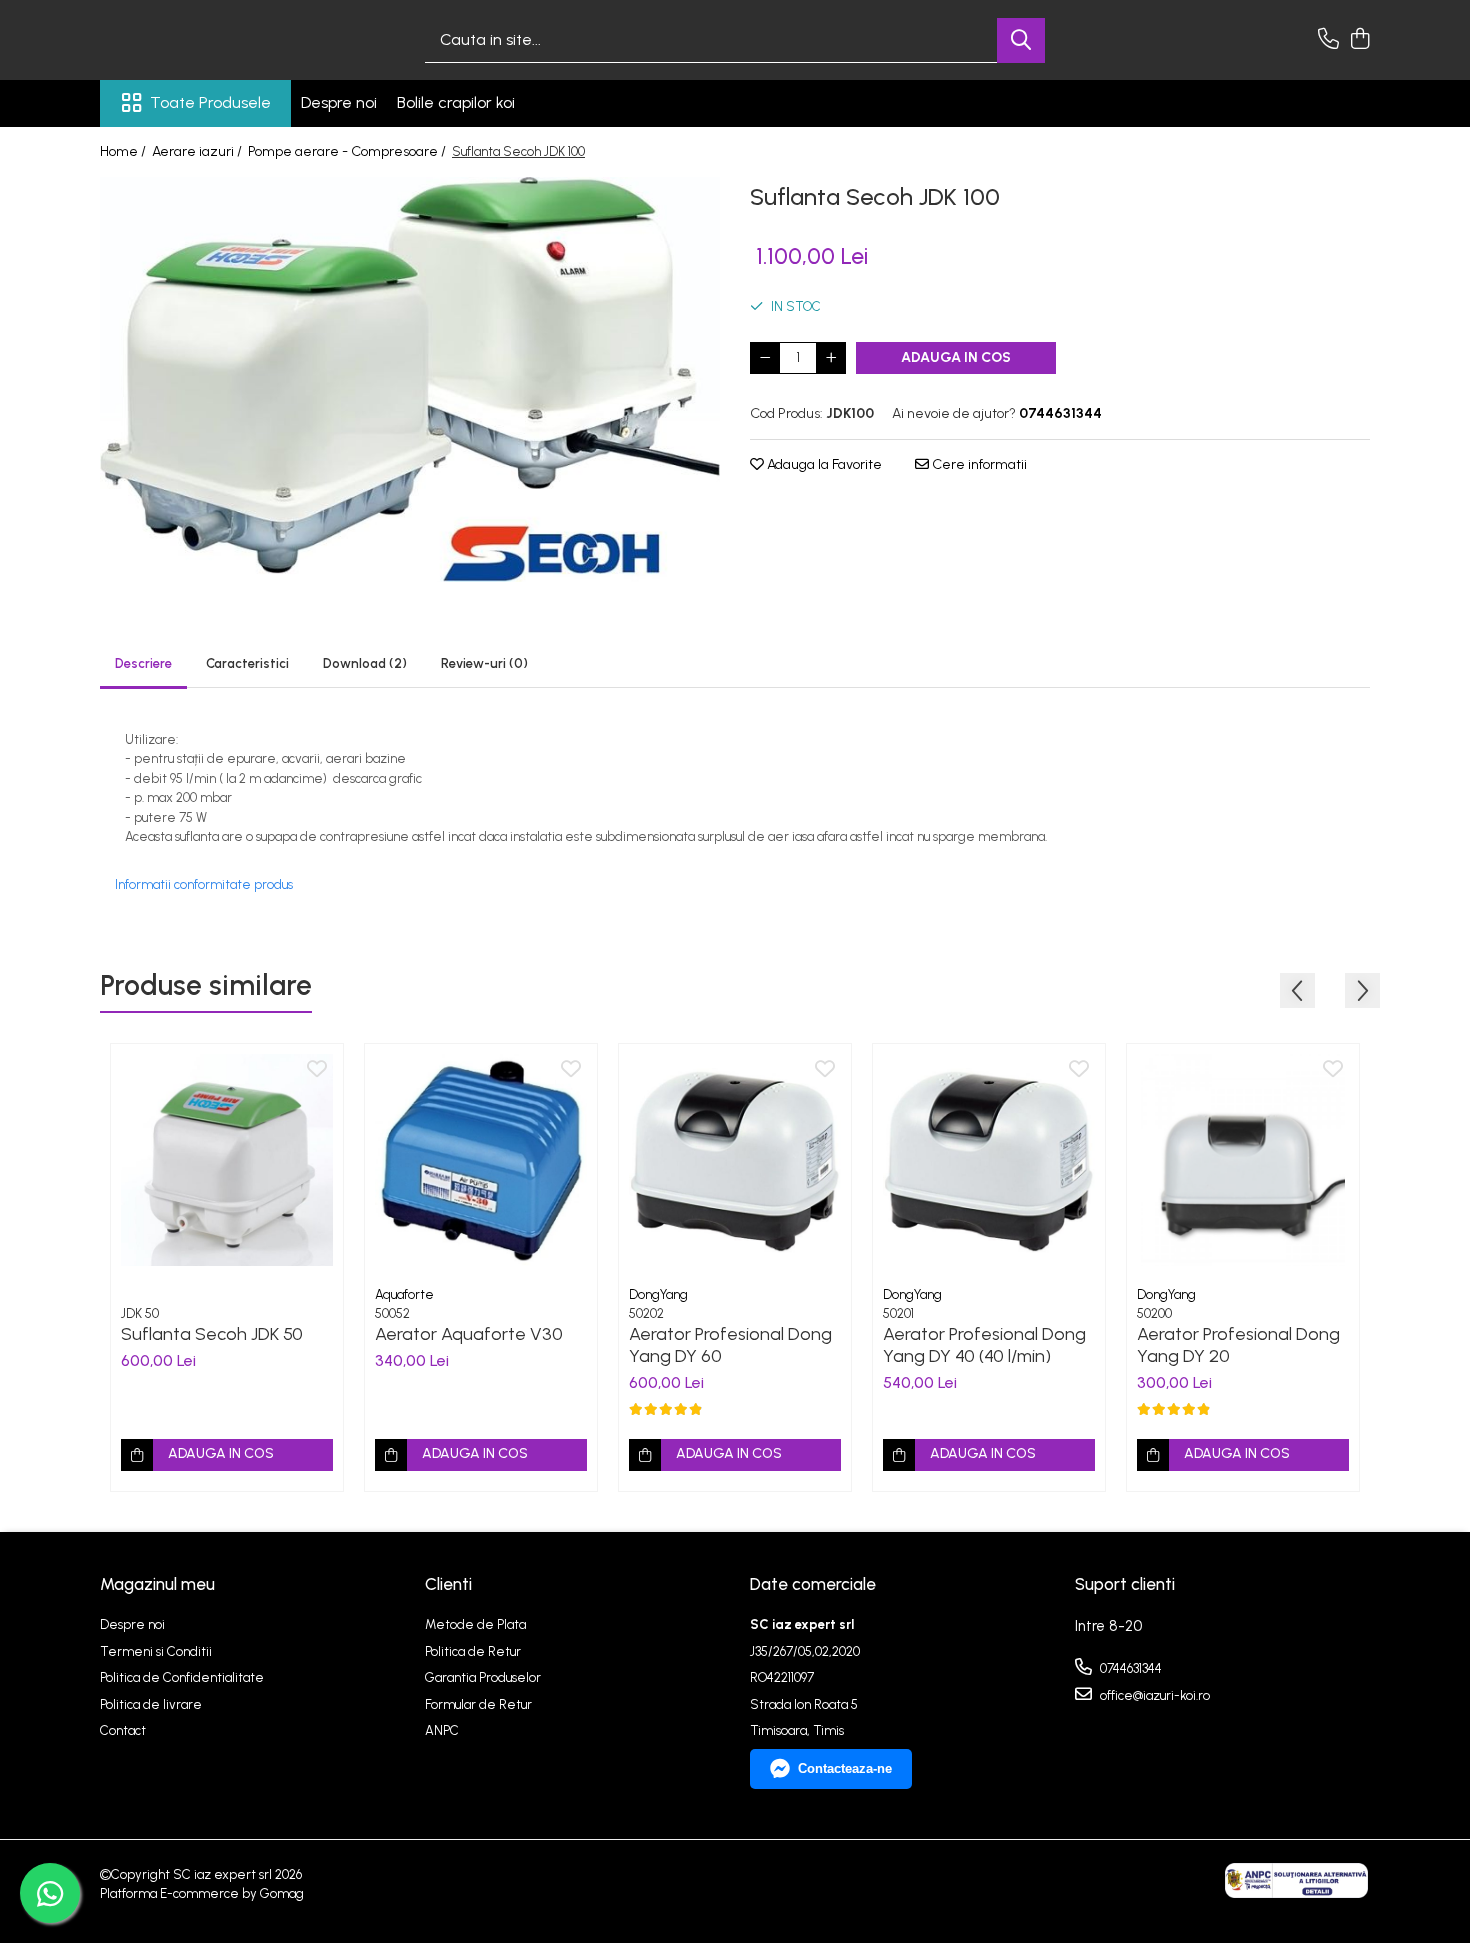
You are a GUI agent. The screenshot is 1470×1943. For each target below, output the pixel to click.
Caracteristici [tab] (247, 663)
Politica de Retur (473, 1651)
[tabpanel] (410, 379)
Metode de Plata (475, 1624)
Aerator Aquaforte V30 (469, 1334)
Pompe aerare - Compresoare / (348, 151)
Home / (124, 151)
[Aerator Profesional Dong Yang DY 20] (1243, 1160)
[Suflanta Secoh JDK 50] (227, 1160)
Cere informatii (978, 464)
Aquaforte (404, 1294)
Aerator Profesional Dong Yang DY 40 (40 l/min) (984, 1345)
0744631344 (1129, 1668)
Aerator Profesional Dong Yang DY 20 (1238, 1345)
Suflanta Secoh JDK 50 (212, 1334)
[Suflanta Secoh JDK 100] (410, 379)
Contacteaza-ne (845, 1768)
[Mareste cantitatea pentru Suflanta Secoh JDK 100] (831, 358)
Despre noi (339, 102)
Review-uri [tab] (484, 663)
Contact (123, 1730)
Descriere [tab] (143, 663)
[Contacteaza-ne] (1328, 40)
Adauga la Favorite (823, 464)
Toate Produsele (210, 102)
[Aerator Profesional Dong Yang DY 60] (735, 1160)
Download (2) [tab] (365, 663)
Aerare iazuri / (198, 151)
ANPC (442, 1730)
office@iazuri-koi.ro (1153, 1695)
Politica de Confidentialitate (182, 1677)
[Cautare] (1021, 40)
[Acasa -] (200, 40)
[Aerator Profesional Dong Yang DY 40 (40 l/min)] (989, 1160)
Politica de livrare (151, 1704)
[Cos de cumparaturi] (1359, 40)
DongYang (658, 1294)
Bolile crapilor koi (456, 102)
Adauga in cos (956, 357)
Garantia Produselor (483, 1677)
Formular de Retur (478, 1704)
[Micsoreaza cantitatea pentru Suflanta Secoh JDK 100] (765, 358)
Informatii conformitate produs (204, 884)
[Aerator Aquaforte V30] (481, 1160)
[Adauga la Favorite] (317, 1070)
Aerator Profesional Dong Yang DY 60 (730, 1345)
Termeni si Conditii (156, 1651)
